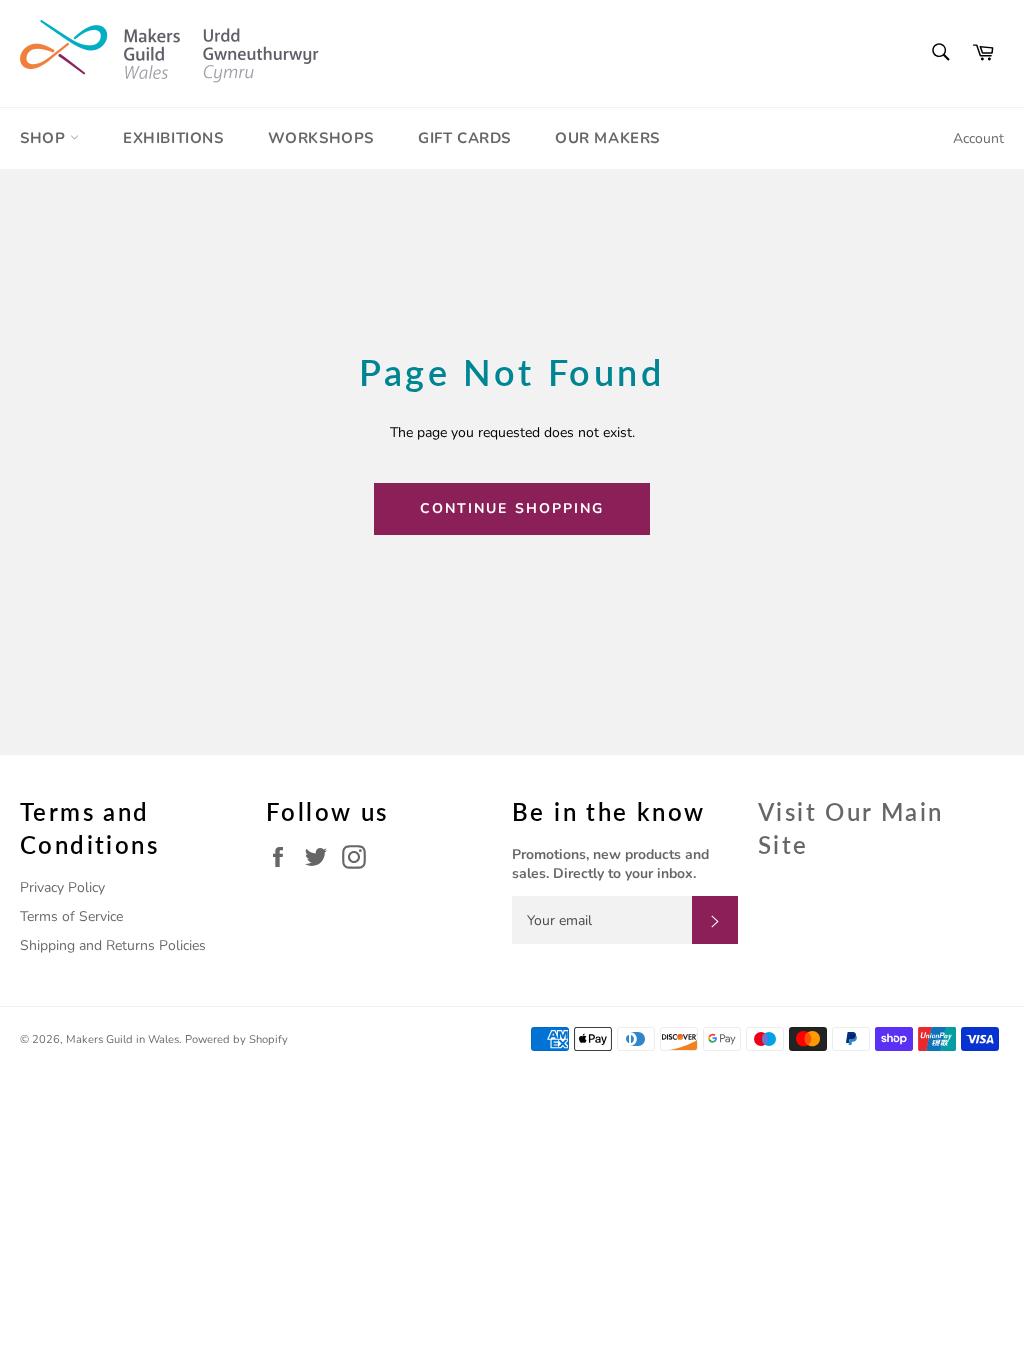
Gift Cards (464, 138)
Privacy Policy (62, 887)
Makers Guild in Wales (122, 1039)
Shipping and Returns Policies (113, 945)
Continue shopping (512, 508)
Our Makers (607, 138)
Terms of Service (71, 916)
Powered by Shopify (236, 1039)
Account (978, 138)
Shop (45, 138)
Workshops (321, 138)
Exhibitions (173, 138)
